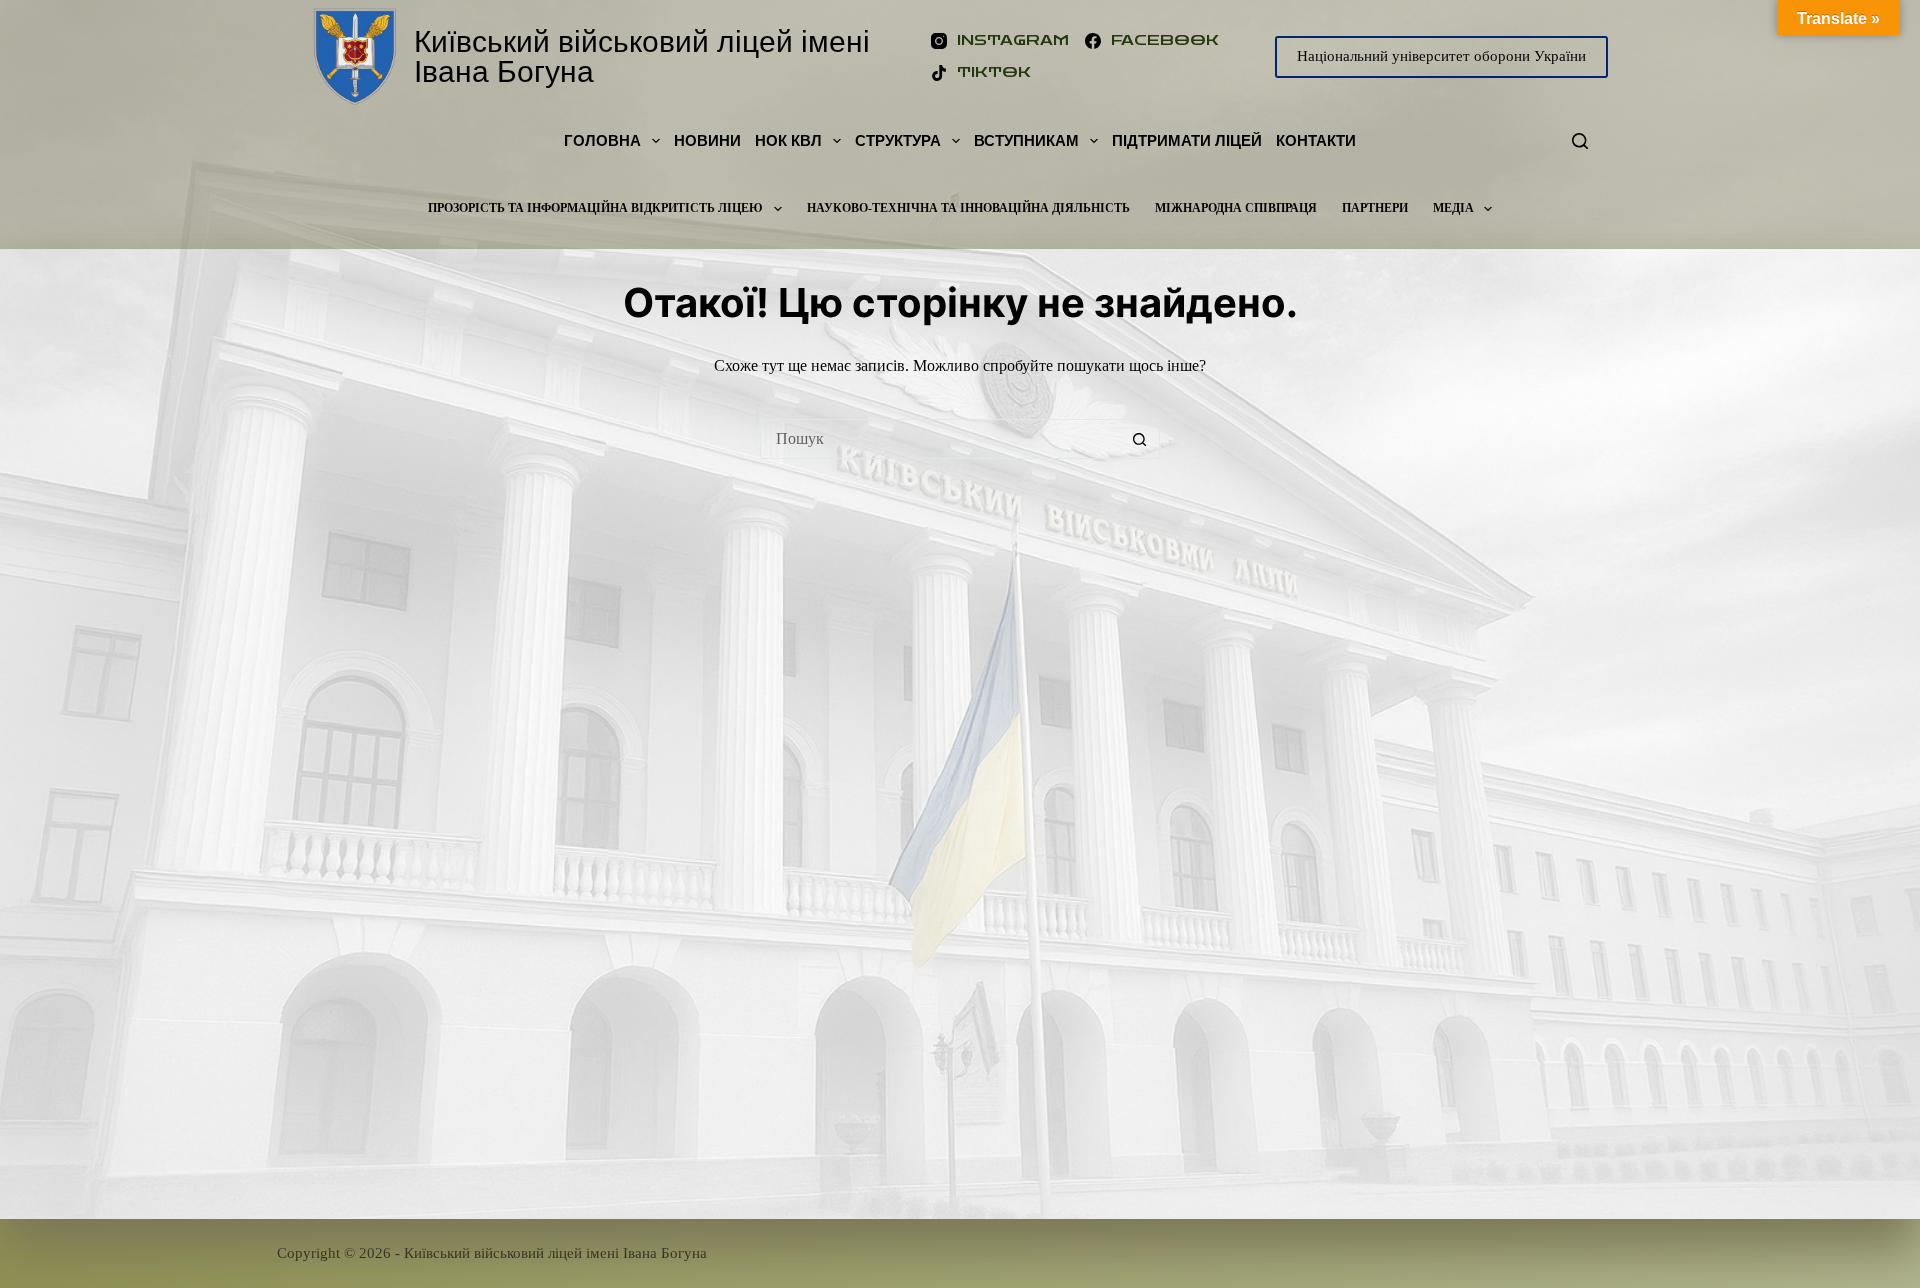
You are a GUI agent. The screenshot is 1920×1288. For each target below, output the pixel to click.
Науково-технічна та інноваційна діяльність (968, 208)
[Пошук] (1580, 141)
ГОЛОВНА (602, 140)
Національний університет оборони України (1441, 56)
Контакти (1316, 140)
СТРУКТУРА (898, 140)
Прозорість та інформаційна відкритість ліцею (595, 208)
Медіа (1453, 208)
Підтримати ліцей (1187, 140)
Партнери (1375, 208)
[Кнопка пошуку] (1140, 439)
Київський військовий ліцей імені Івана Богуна (642, 56)
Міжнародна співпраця (1236, 208)
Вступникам (1026, 140)
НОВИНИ (707, 140)
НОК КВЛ (788, 140)
